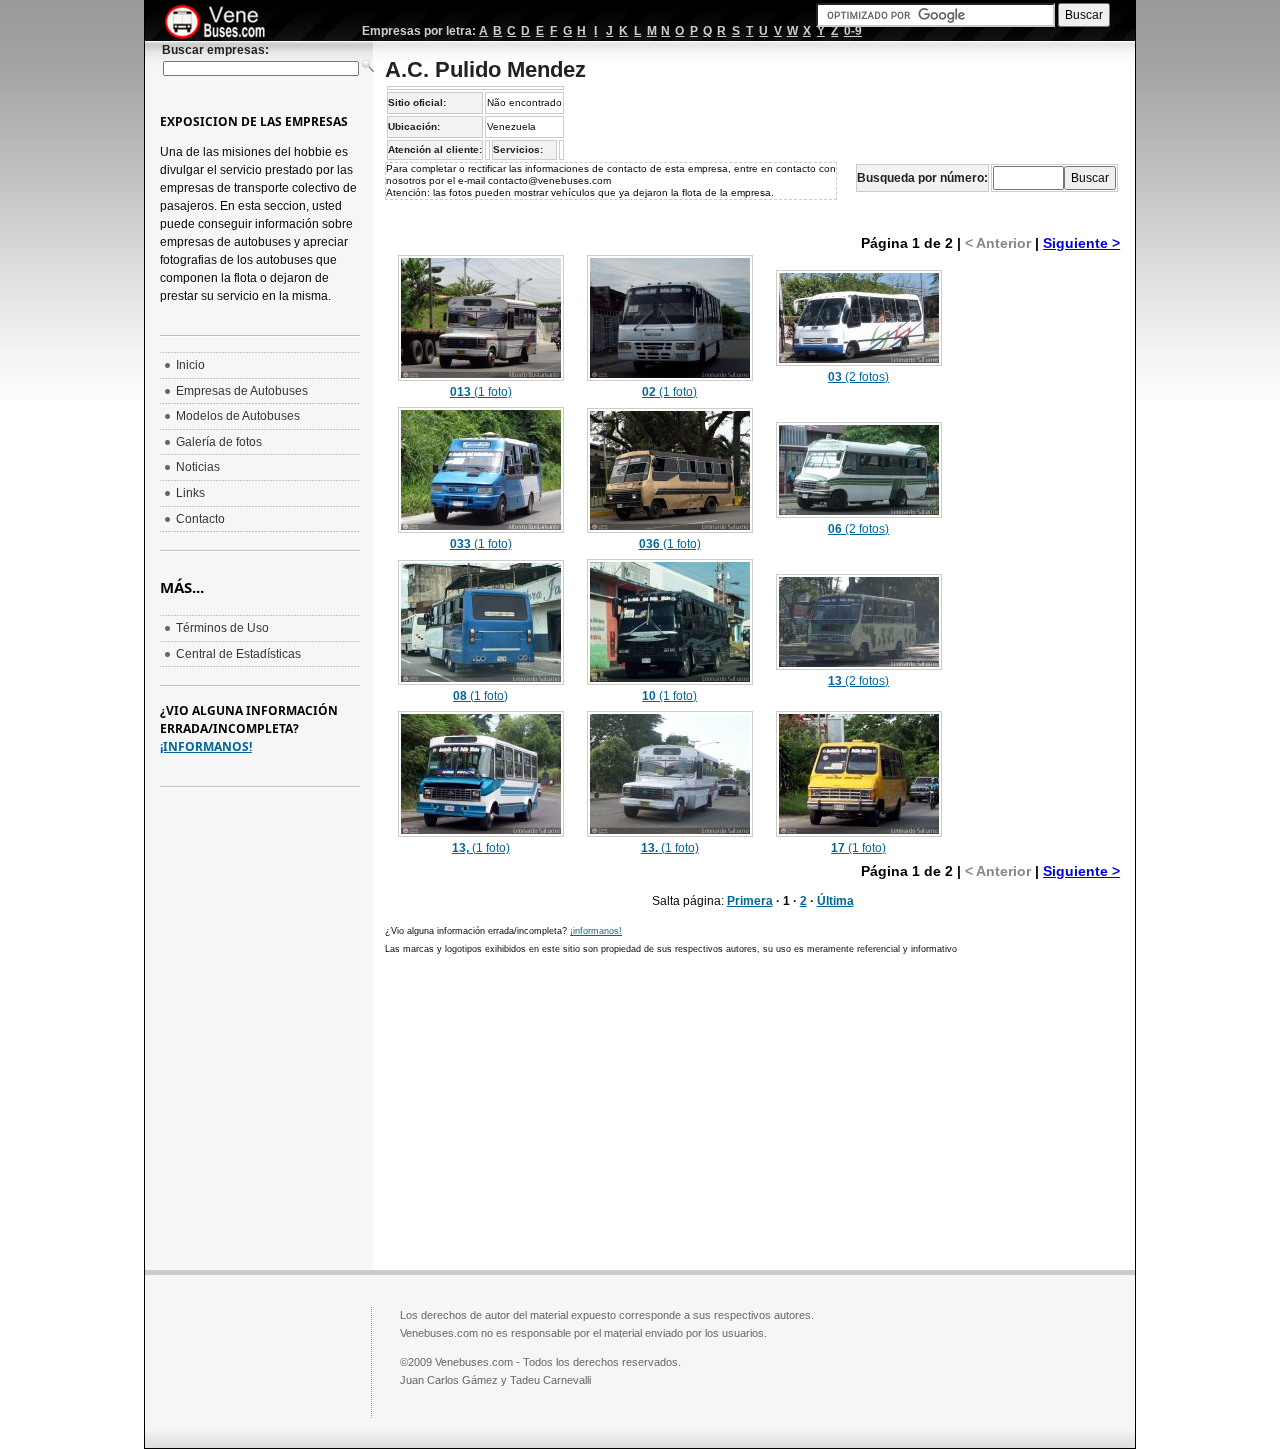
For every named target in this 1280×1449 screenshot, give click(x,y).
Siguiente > (1081, 243)
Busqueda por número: (922, 178)
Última (835, 901)
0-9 (853, 31)
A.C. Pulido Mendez (485, 69)
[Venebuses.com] (222, 23)
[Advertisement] (1040, 552)
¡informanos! (596, 931)
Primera (750, 901)
